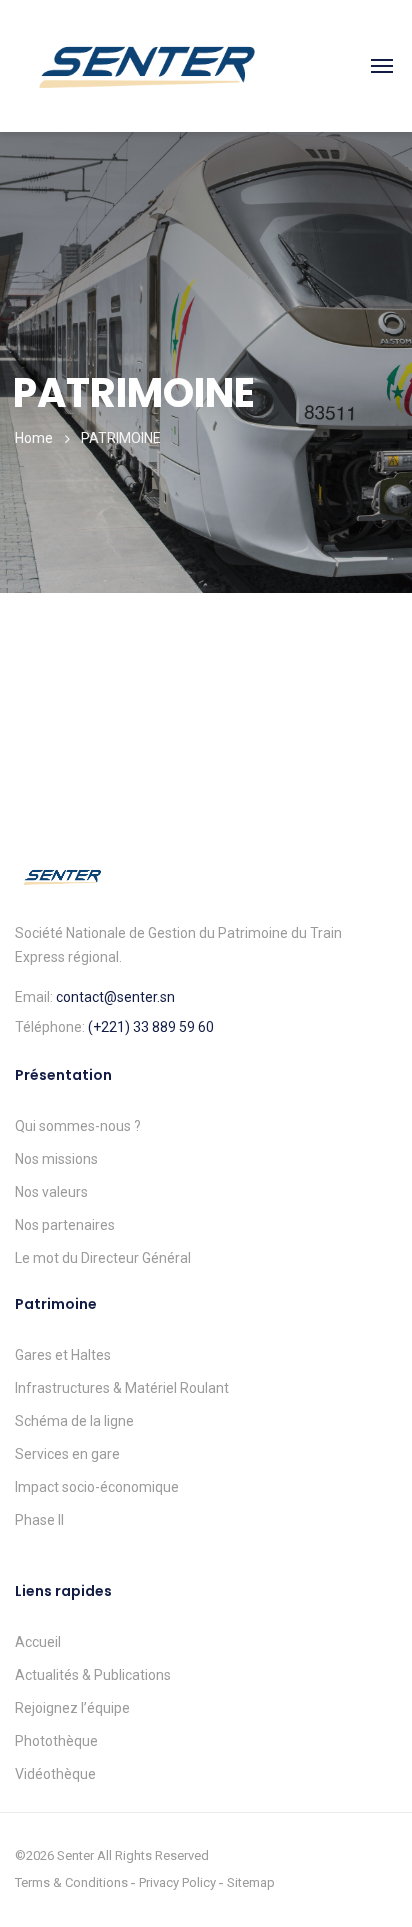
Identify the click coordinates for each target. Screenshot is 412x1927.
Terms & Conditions (71, 1882)
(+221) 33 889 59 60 (151, 1027)
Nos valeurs (51, 1192)
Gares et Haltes (63, 1355)
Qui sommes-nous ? (78, 1126)
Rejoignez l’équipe (72, 1708)
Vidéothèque (55, 1774)
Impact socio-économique (97, 1487)
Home (34, 438)
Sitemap (251, 1882)
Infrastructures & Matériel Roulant (122, 1388)
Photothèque (56, 1741)
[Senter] (146, 65)
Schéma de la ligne (74, 1421)
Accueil (38, 1642)
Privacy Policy (177, 1882)
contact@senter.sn (115, 997)
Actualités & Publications (93, 1675)
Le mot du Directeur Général (103, 1258)
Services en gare (67, 1454)
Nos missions (56, 1159)
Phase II (39, 1520)
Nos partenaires (65, 1225)
